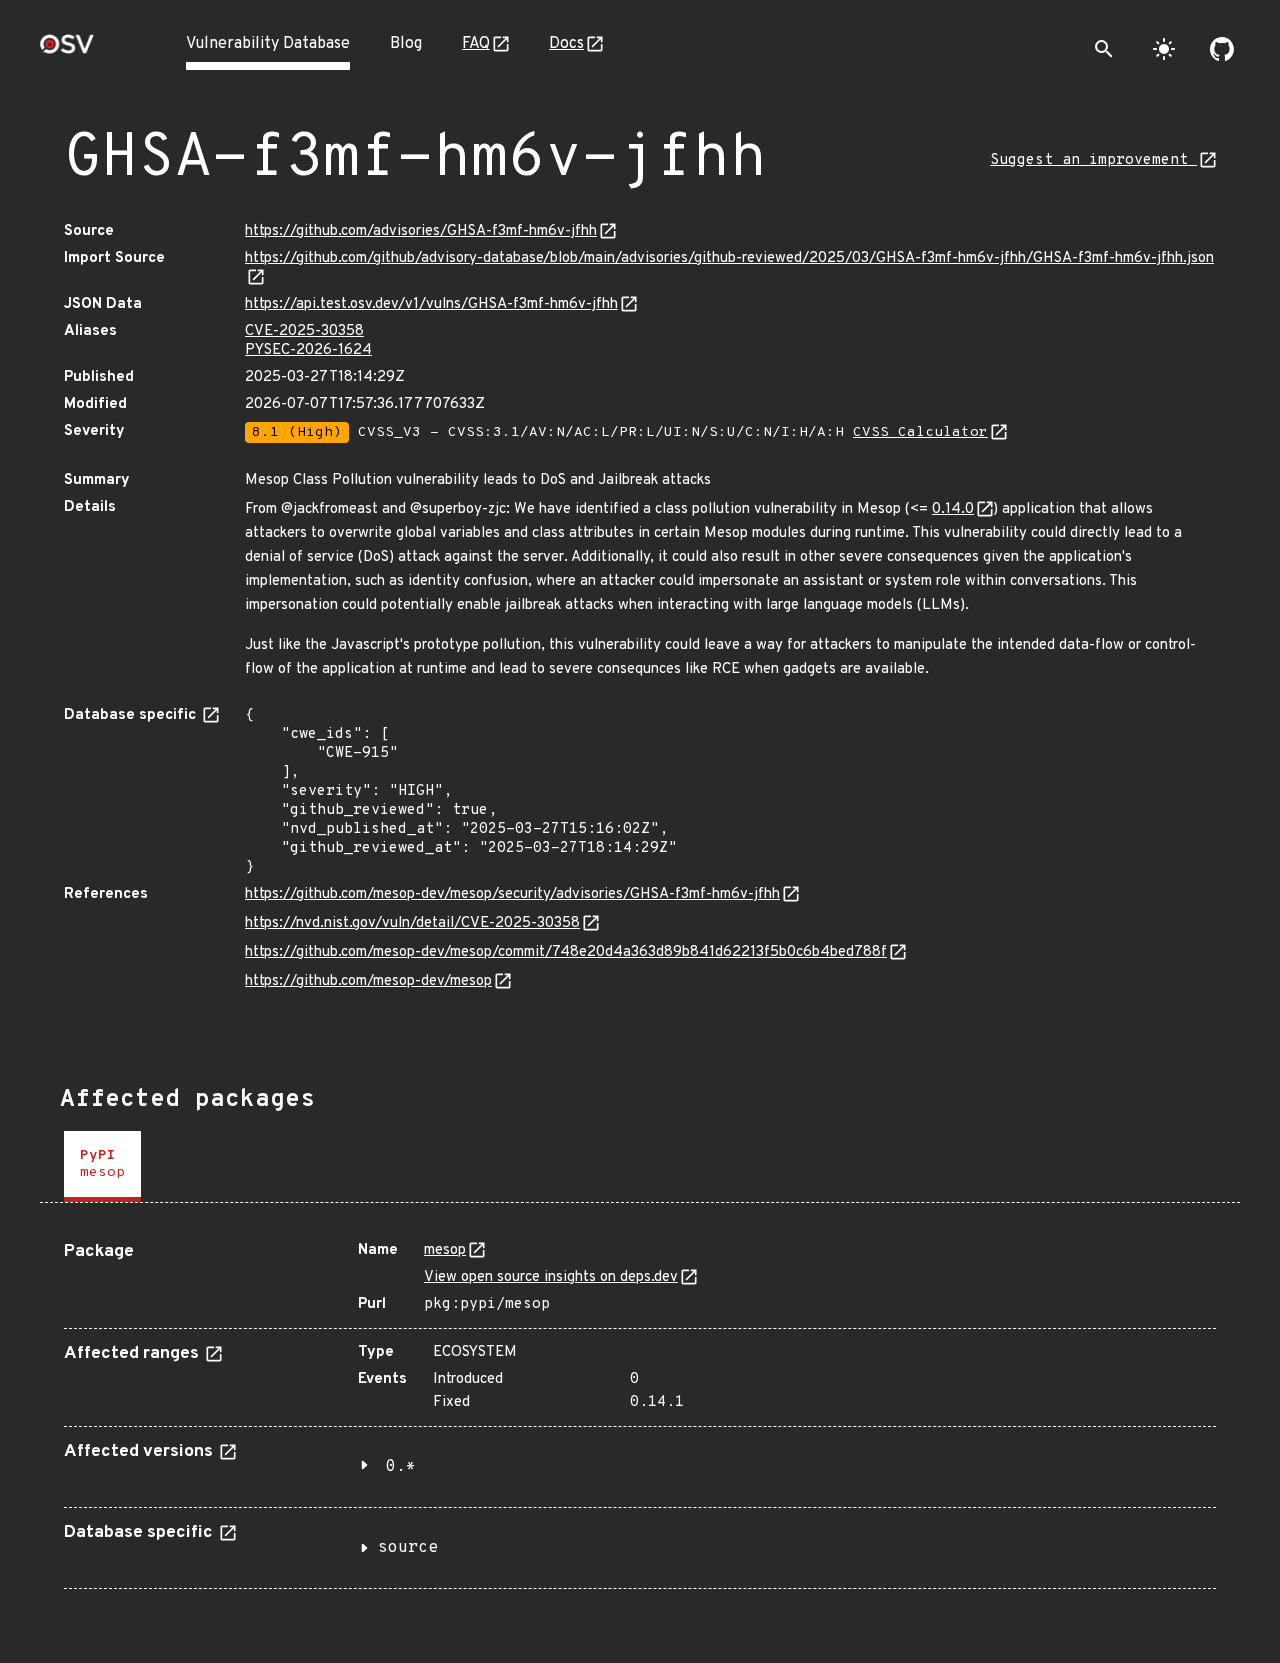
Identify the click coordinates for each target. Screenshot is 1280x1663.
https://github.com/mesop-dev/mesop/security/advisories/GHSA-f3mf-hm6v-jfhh (512, 894)
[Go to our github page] (1222, 49)
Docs (566, 44)
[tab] (102, 1166)
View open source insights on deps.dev (551, 1277)
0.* (401, 1467)
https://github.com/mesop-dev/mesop (368, 981)
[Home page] (67, 50)
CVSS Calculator (920, 432)
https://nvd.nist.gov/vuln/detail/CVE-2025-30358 (412, 923)
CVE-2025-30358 (304, 331)
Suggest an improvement (1093, 160)
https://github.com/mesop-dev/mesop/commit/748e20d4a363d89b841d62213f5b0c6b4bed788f (566, 952)
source (408, 1548)
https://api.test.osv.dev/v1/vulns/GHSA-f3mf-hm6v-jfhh (431, 304)
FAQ (476, 44)
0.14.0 (953, 509)
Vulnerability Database (268, 44)
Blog (406, 44)
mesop (445, 1250)
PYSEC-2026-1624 (308, 350)
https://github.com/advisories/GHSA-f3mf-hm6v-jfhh (421, 231)
